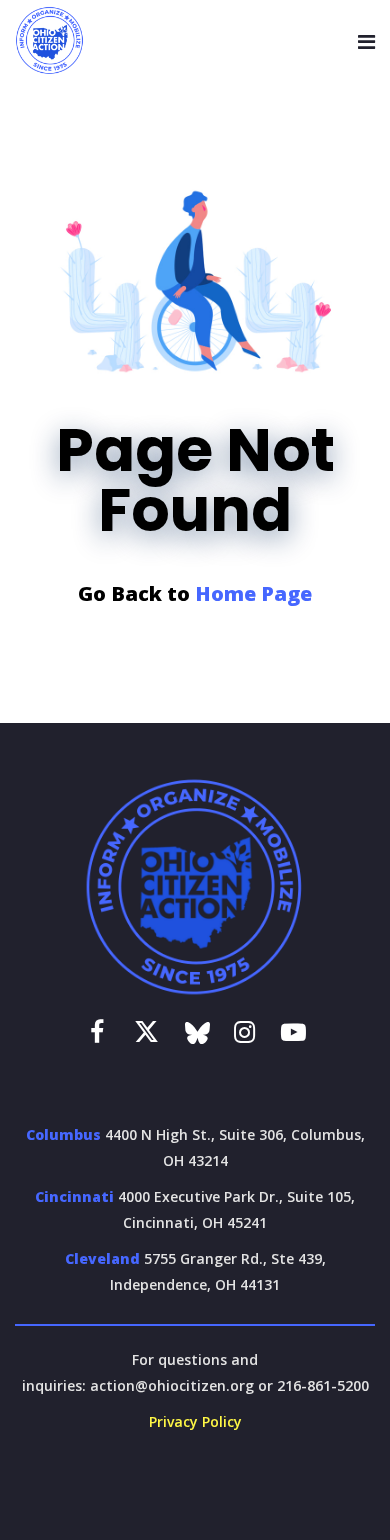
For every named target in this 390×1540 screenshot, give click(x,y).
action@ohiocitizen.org (172, 1385)
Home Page (253, 593)
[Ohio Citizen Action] (50, 41)
